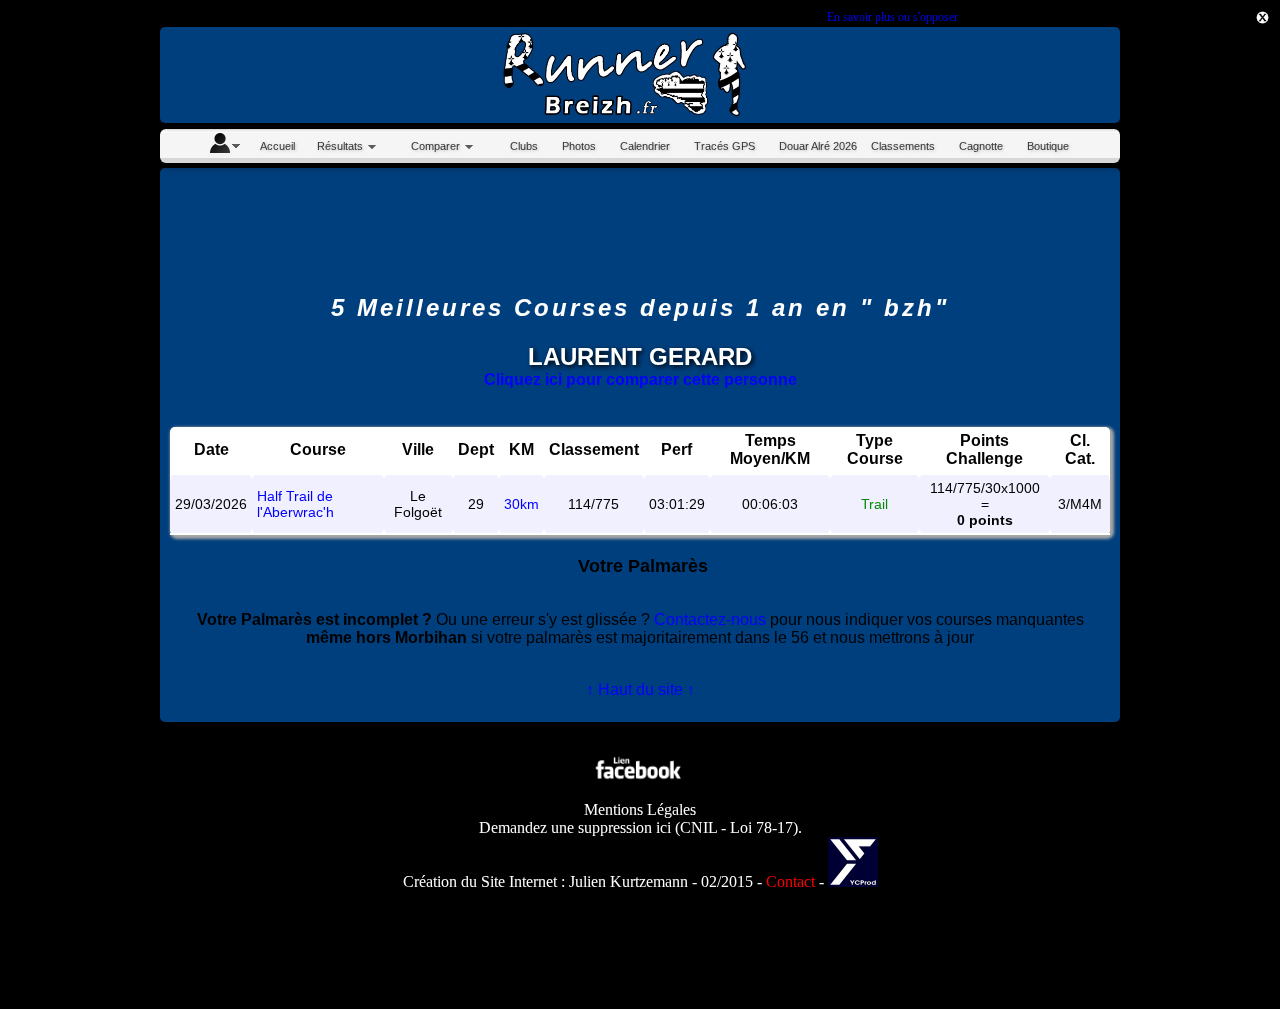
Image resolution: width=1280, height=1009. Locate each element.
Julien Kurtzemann (628, 881)
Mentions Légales (640, 809)
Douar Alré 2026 (818, 146)
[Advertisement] (1190, 350)
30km (521, 504)
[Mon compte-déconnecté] (224, 146)
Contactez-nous (710, 619)
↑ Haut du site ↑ (640, 689)
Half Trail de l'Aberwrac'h (295, 504)
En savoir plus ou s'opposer (892, 17)
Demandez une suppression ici (575, 827)
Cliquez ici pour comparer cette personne (640, 379)
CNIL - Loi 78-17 (736, 827)
